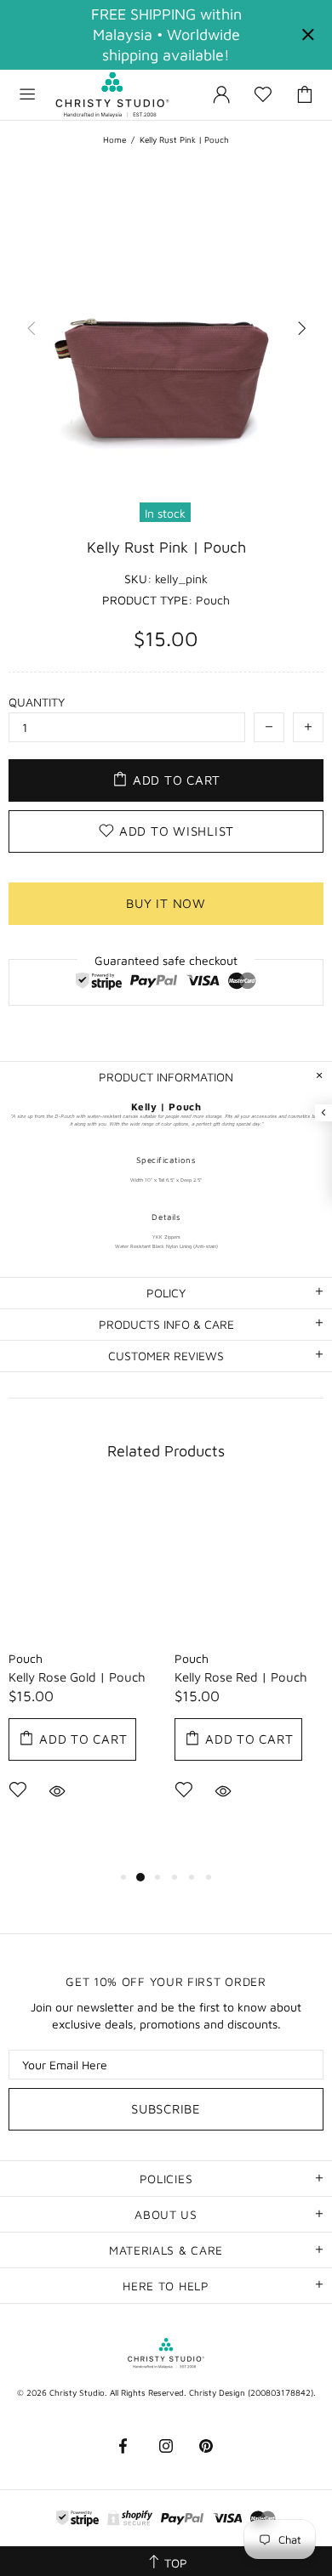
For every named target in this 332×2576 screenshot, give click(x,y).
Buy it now (166, 903)
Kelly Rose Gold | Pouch (77, 1677)
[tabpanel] (83, 1671)
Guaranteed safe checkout (166, 959)
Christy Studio (112, 95)
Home (114, 139)
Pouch (26, 1658)
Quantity (37, 702)
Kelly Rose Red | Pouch (241, 1677)
